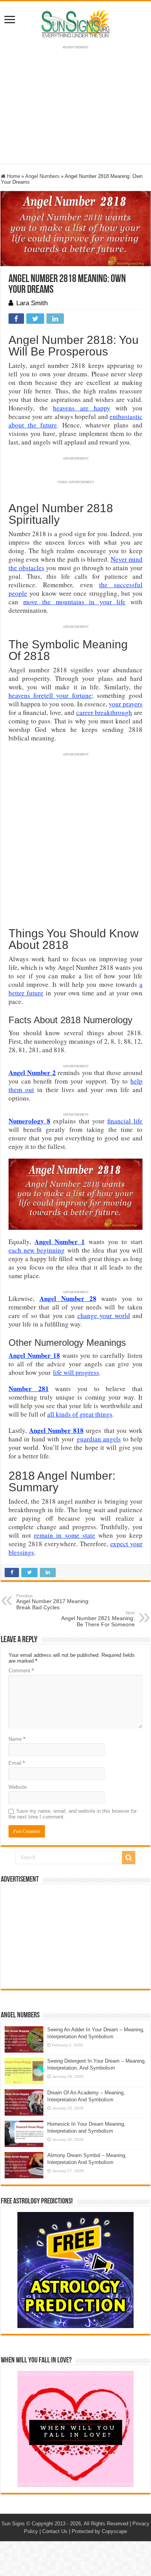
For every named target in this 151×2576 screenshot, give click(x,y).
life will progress (76, 1372)
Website (18, 1787)
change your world (104, 1315)
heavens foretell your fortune (50, 695)
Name (17, 1739)
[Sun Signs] (75, 23)
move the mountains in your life (75, 602)
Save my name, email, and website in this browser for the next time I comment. (73, 1814)
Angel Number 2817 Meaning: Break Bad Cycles (53, 1602)
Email (17, 1763)
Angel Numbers (42, 176)
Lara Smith (32, 303)
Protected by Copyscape (99, 2531)
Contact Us (55, 2531)
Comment (21, 1671)
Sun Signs (13, 2524)
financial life (125, 1121)
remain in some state (64, 1535)
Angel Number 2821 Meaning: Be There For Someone (98, 1619)
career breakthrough (104, 712)
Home (13, 176)
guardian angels (99, 1439)
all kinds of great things (80, 1414)
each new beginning (37, 1250)
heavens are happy (82, 408)
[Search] (129, 1858)
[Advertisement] (75, 1937)
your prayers (126, 704)
